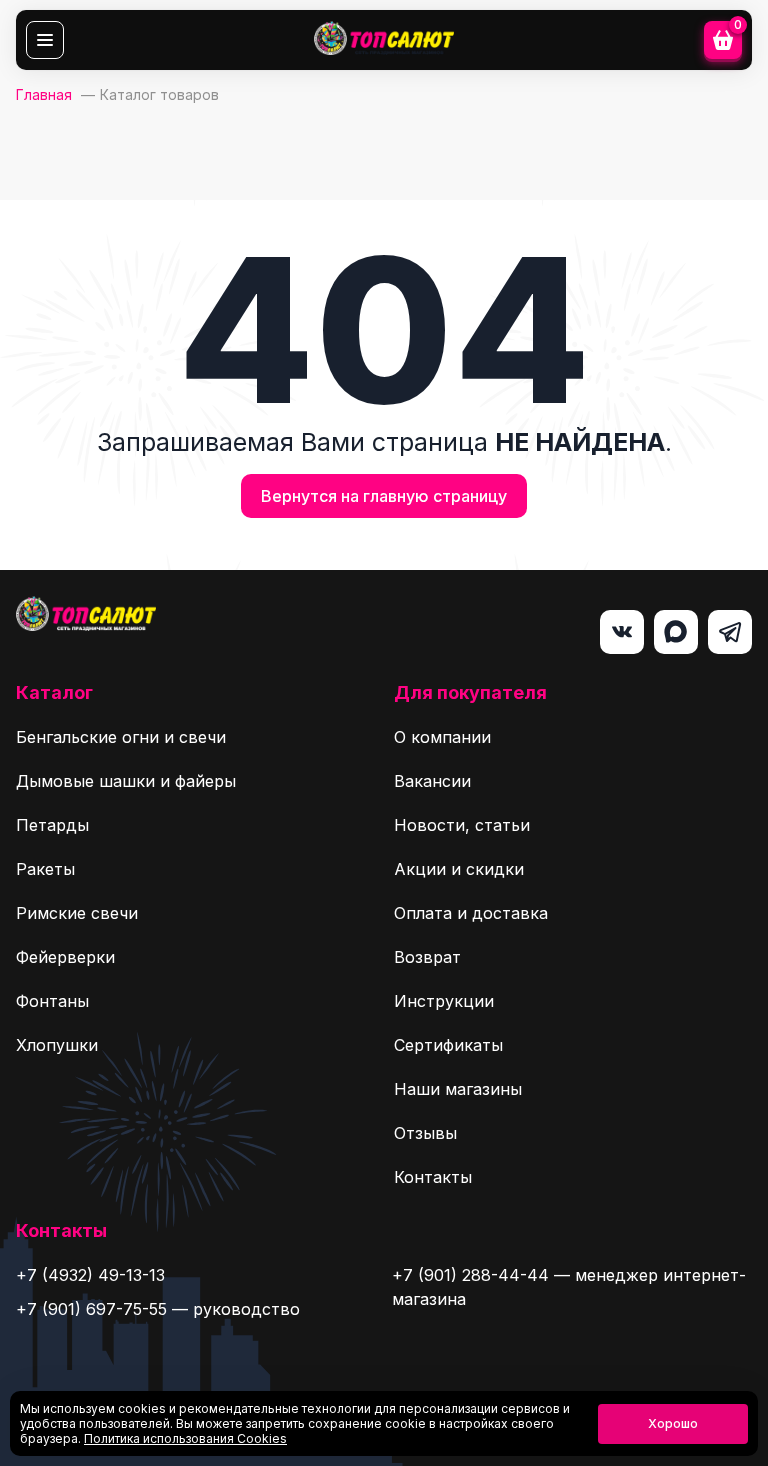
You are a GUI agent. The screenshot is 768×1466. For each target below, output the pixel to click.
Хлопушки (57, 1045)
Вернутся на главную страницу (384, 496)
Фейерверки (65, 957)
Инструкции (444, 1001)
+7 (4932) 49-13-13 (90, 1275)
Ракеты (45, 869)
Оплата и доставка (471, 913)
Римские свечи (77, 913)
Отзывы (425, 1133)
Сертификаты (448, 1045)
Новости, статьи (462, 825)
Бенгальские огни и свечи (121, 737)
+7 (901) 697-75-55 (91, 1309)
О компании (442, 737)
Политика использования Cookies (185, 1438)
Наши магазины (458, 1089)
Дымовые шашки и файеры (126, 781)
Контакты (433, 1177)
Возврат (427, 957)
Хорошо (673, 1423)
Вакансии (432, 781)
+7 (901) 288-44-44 (470, 1275)
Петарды (52, 825)
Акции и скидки (459, 869)
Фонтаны (52, 1001)
